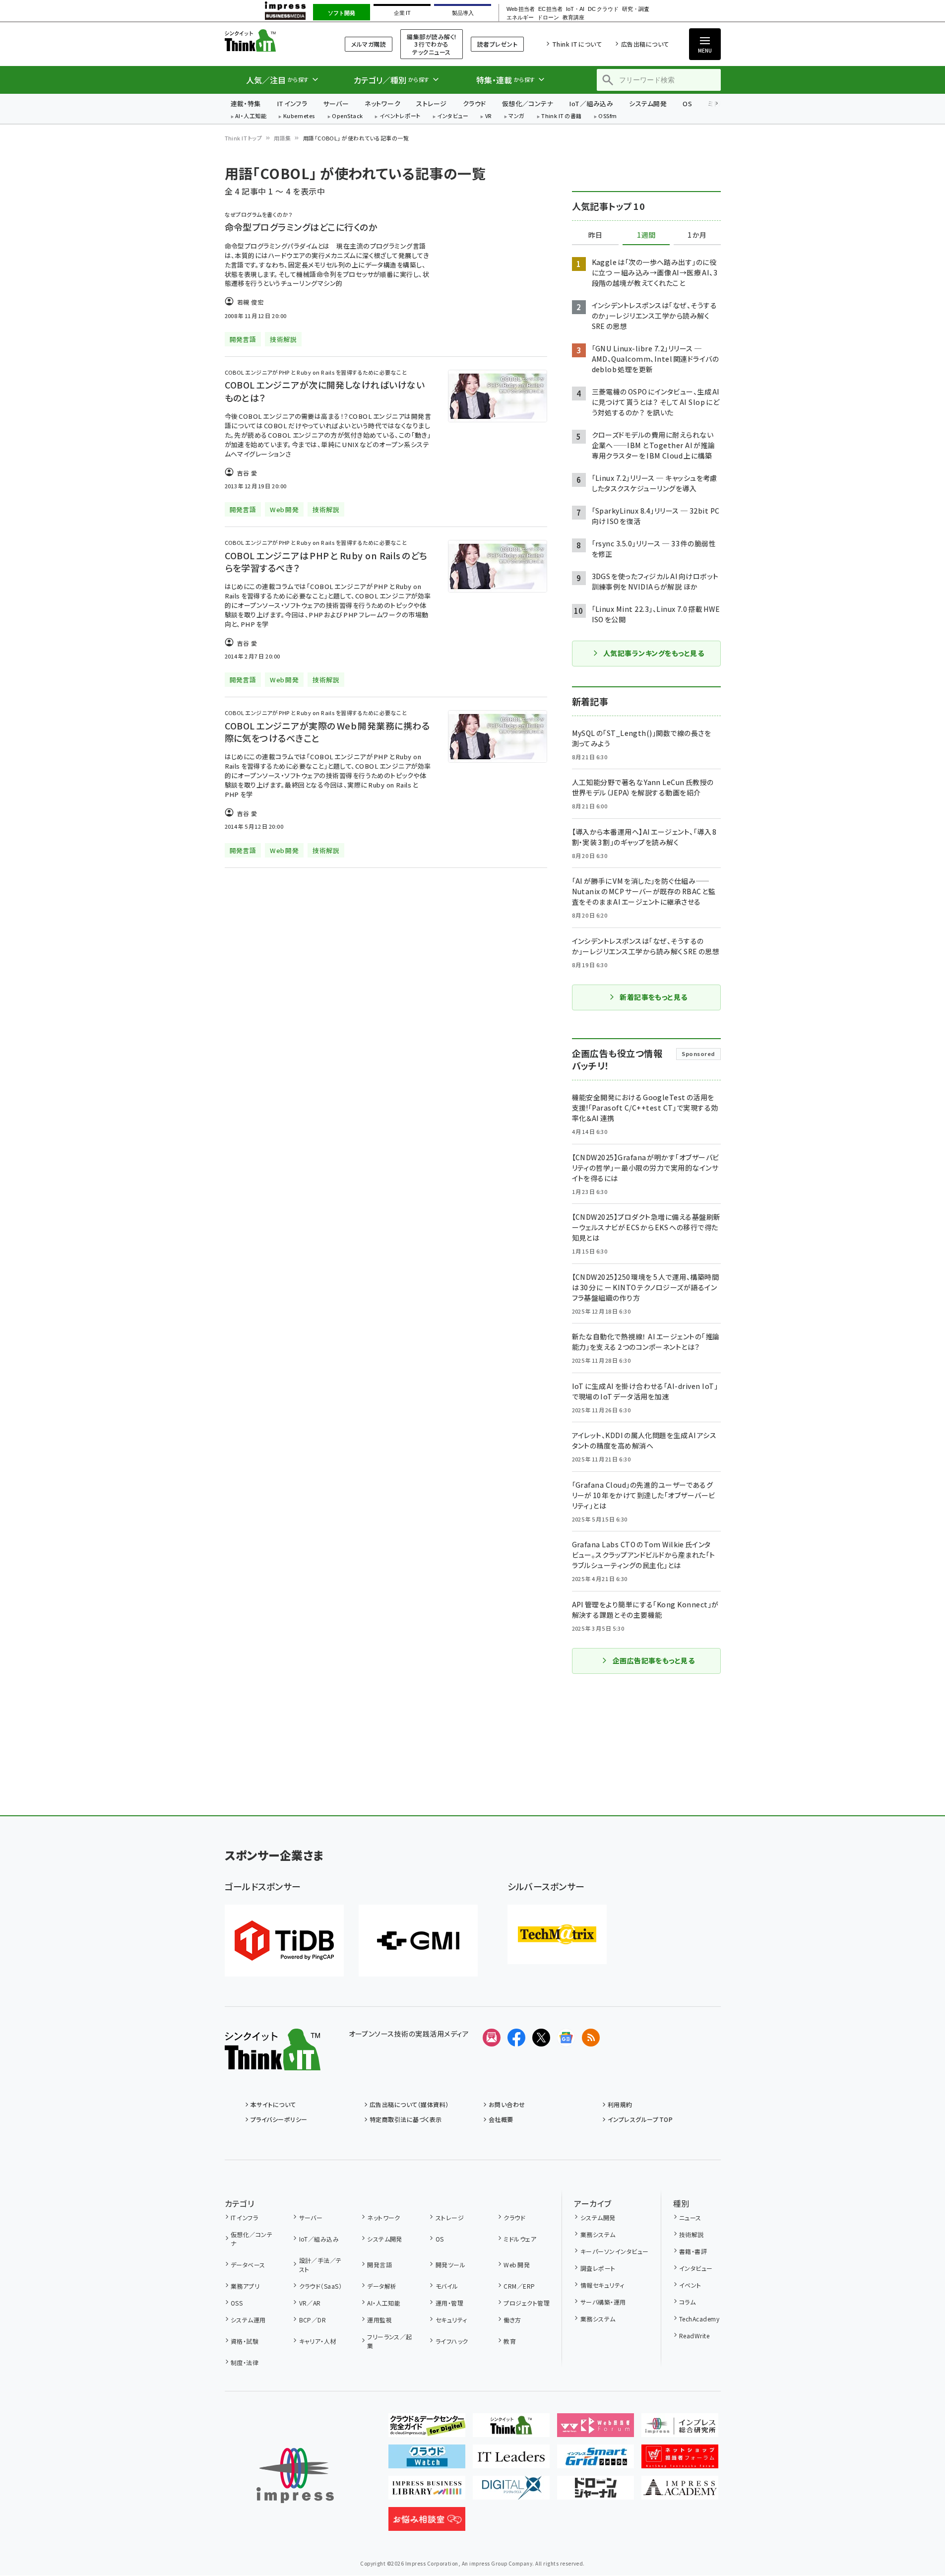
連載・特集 (246, 103)
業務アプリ (245, 2286)
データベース (248, 2265)
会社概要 (501, 2119)
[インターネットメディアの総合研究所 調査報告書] (680, 2429)
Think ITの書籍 (562, 116)
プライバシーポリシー (279, 2119)
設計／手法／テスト (320, 2265)
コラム (687, 2302)
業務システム (598, 2234)
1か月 (697, 235)
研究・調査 (636, 9)
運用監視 (379, 2320)
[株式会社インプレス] (295, 2476)
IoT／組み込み (591, 103)
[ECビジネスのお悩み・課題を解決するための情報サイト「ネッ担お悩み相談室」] (427, 2523)
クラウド (474, 103)
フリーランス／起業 (390, 2341)
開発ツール (450, 2265)
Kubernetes (299, 116)
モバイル (447, 2286)
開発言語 (379, 2265)
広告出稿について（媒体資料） (409, 2104)
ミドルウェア (520, 2239)
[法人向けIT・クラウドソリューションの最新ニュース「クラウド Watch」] (427, 2460)
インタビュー (453, 116)
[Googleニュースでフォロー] (566, 2038)
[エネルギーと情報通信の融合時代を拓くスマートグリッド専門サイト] (596, 2460)
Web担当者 (520, 9)
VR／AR (310, 2303)
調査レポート (598, 2268)
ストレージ (431, 103)
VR (489, 116)
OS (687, 103)
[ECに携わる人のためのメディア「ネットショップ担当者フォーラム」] (680, 2460)
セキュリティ (451, 2320)
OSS (237, 2303)
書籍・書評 (693, 2251)
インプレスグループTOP (640, 2119)
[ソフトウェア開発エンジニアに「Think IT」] (511, 2429)
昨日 (595, 235)
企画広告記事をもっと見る (654, 1660)
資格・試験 (245, 2341)
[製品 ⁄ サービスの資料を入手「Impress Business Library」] (427, 2492)
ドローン (548, 18)
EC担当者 (550, 9)
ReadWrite (694, 2336)
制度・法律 (245, 2362)
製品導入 (463, 13)
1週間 (646, 235)
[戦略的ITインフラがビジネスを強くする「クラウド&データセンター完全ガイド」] (427, 2429)
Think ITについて (577, 44)
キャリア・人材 (318, 2341)
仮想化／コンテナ (528, 103)
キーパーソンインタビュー (614, 2251)
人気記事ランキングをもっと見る (654, 653)
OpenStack (347, 116)
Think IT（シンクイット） (273, 40)
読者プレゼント (497, 44)
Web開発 (517, 2265)
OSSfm (607, 116)
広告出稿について (645, 44)
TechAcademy (699, 2319)
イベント (690, 2285)
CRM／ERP (519, 2286)
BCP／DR (313, 2320)
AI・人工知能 (251, 116)
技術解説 (692, 2234)
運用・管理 (449, 2303)
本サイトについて (273, 2104)
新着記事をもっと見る (654, 997)
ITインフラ (292, 103)
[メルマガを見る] (492, 2038)
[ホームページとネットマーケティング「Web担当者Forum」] (596, 2429)
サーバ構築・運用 (603, 2302)
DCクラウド (603, 9)
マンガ (516, 116)
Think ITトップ (244, 138)
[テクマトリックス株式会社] (557, 1934)
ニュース (690, 2217)
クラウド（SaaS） (320, 2286)
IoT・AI (575, 9)
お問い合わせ (507, 2104)
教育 (510, 2341)
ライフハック (452, 2341)
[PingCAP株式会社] (284, 1941)
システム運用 (248, 2320)
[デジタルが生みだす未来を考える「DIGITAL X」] (511, 2492)
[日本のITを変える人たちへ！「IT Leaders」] (511, 2460)
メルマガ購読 (369, 44)
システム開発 (648, 103)
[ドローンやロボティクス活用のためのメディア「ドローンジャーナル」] (596, 2492)
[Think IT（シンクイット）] (273, 2062)
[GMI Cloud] (418, 1941)
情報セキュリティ (602, 2285)
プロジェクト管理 (527, 2303)
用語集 (282, 138)
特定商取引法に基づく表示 (406, 2119)
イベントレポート (400, 116)
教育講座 (573, 18)
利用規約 (620, 2104)
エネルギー (520, 18)
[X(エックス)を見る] (541, 2038)
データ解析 (382, 2286)
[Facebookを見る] (516, 2038)
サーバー (336, 103)
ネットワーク (382, 103)
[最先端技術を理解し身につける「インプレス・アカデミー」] (680, 2492)
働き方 (512, 2320)
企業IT (402, 13)
